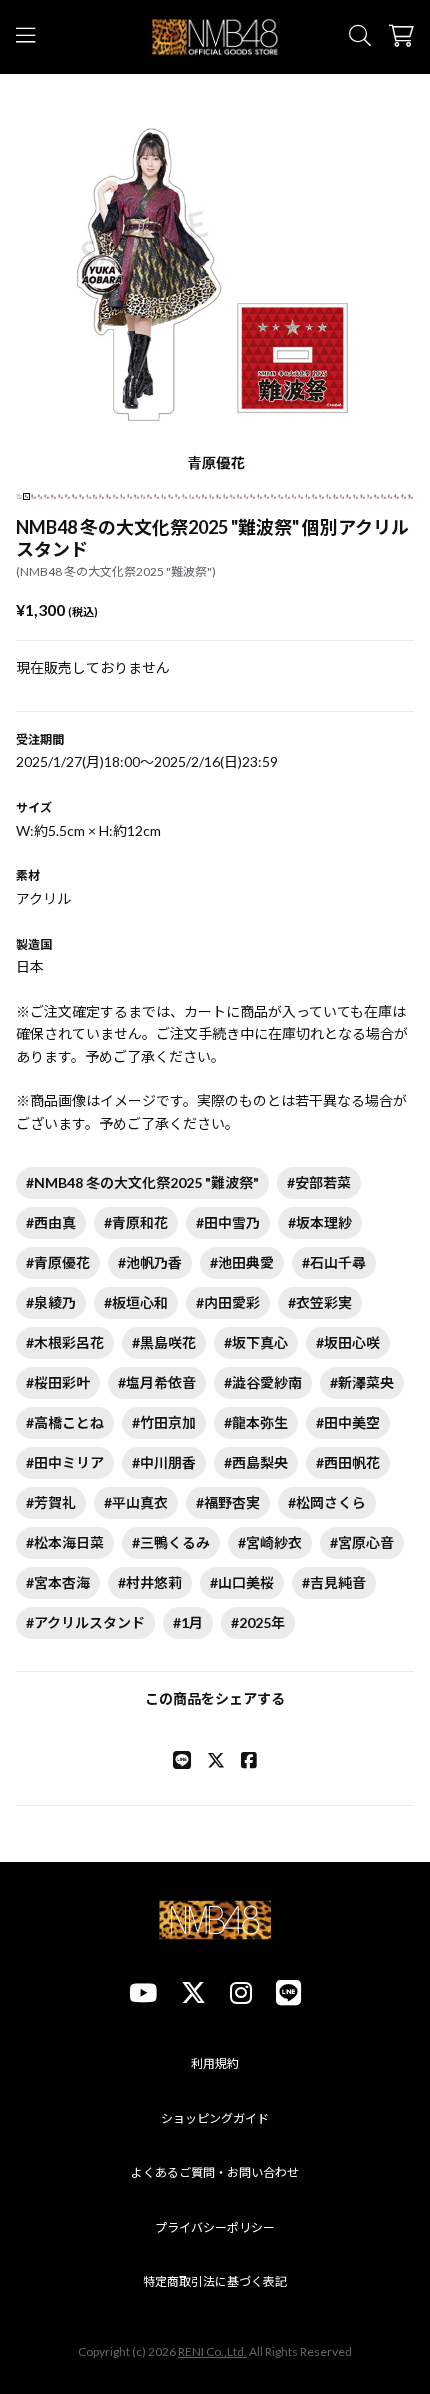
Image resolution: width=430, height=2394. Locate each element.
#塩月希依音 (157, 1382)
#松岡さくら (327, 1502)
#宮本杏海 (58, 1582)
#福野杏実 (228, 1502)
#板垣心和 (136, 1302)
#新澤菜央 (362, 1382)
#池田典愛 (242, 1262)
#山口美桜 (242, 1582)
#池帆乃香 (150, 1262)
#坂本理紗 (320, 1222)
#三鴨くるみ (171, 1542)
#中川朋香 (164, 1462)
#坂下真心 (256, 1342)
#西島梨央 (256, 1462)
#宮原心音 (362, 1542)
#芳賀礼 (51, 1502)
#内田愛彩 (228, 1302)
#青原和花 (136, 1222)
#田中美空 (348, 1422)
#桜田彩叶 (58, 1382)
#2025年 (258, 1622)
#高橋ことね (65, 1422)
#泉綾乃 (51, 1302)
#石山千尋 (334, 1262)
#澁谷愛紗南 (263, 1382)
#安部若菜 (319, 1182)
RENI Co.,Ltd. (212, 2351)
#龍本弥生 (256, 1422)
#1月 (188, 1622)
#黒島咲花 (164, 1342)
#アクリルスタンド (85, 1622)
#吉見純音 (334, 1582)
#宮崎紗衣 (270, 1542)
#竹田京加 (164, 1422)
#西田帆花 (348, 1462)
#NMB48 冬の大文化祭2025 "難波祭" (142, 1182)
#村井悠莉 (150, 1582)
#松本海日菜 (65, 1542)
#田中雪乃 (228, 1222)
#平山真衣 (136, 1502)
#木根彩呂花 (65, 1342)
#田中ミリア (65, 1462)
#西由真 (51, 1222)
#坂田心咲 (348, 1342)
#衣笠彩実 (320, 1302)
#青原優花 (58, 1262)
